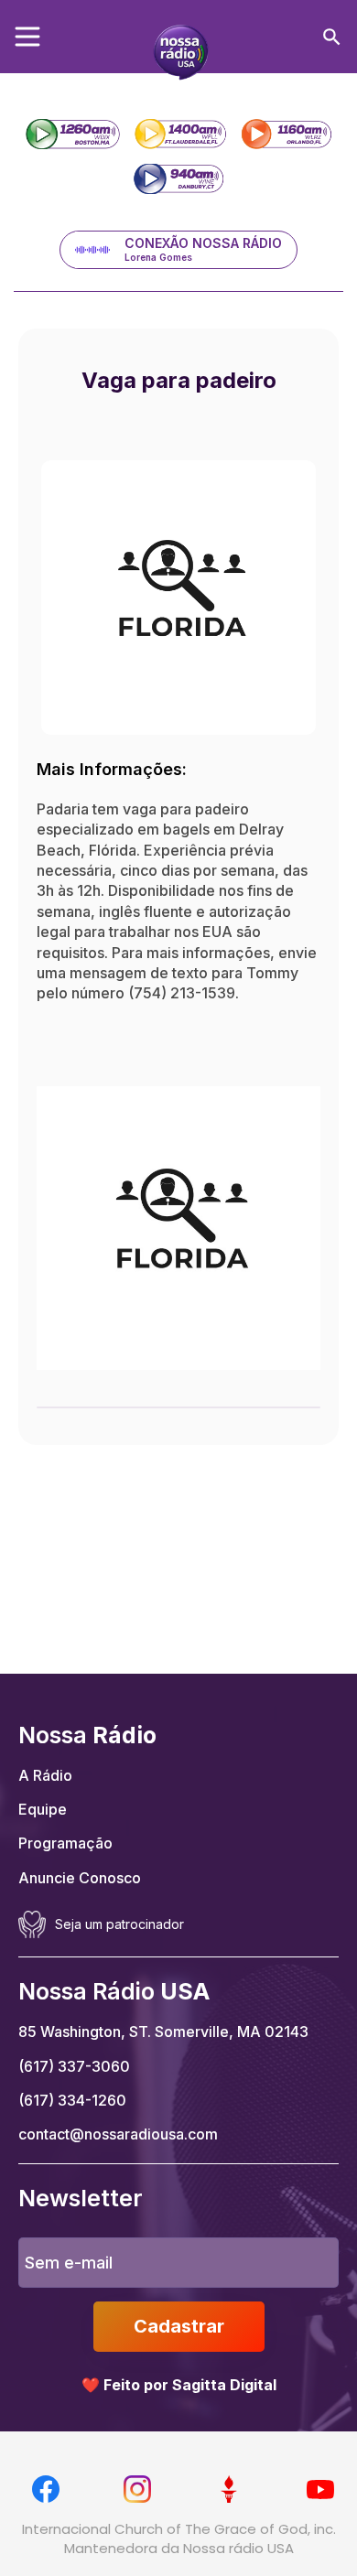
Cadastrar (179, 2326)
